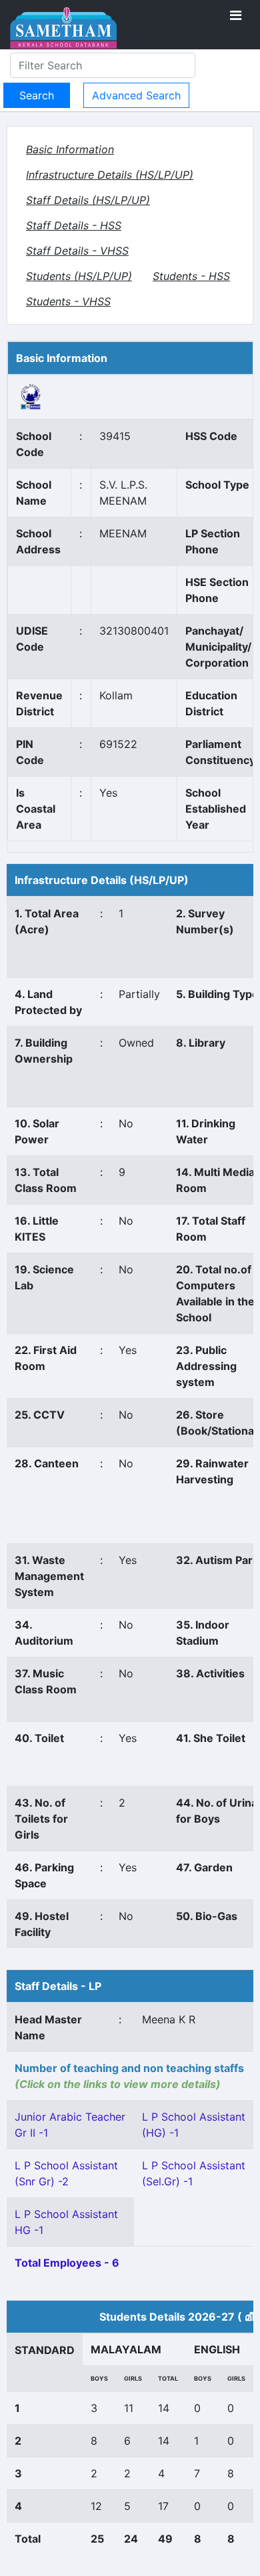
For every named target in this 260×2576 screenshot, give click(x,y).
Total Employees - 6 (67, 2263)
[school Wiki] (31, 396)
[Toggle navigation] (236, 15)
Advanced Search (136, 95)
